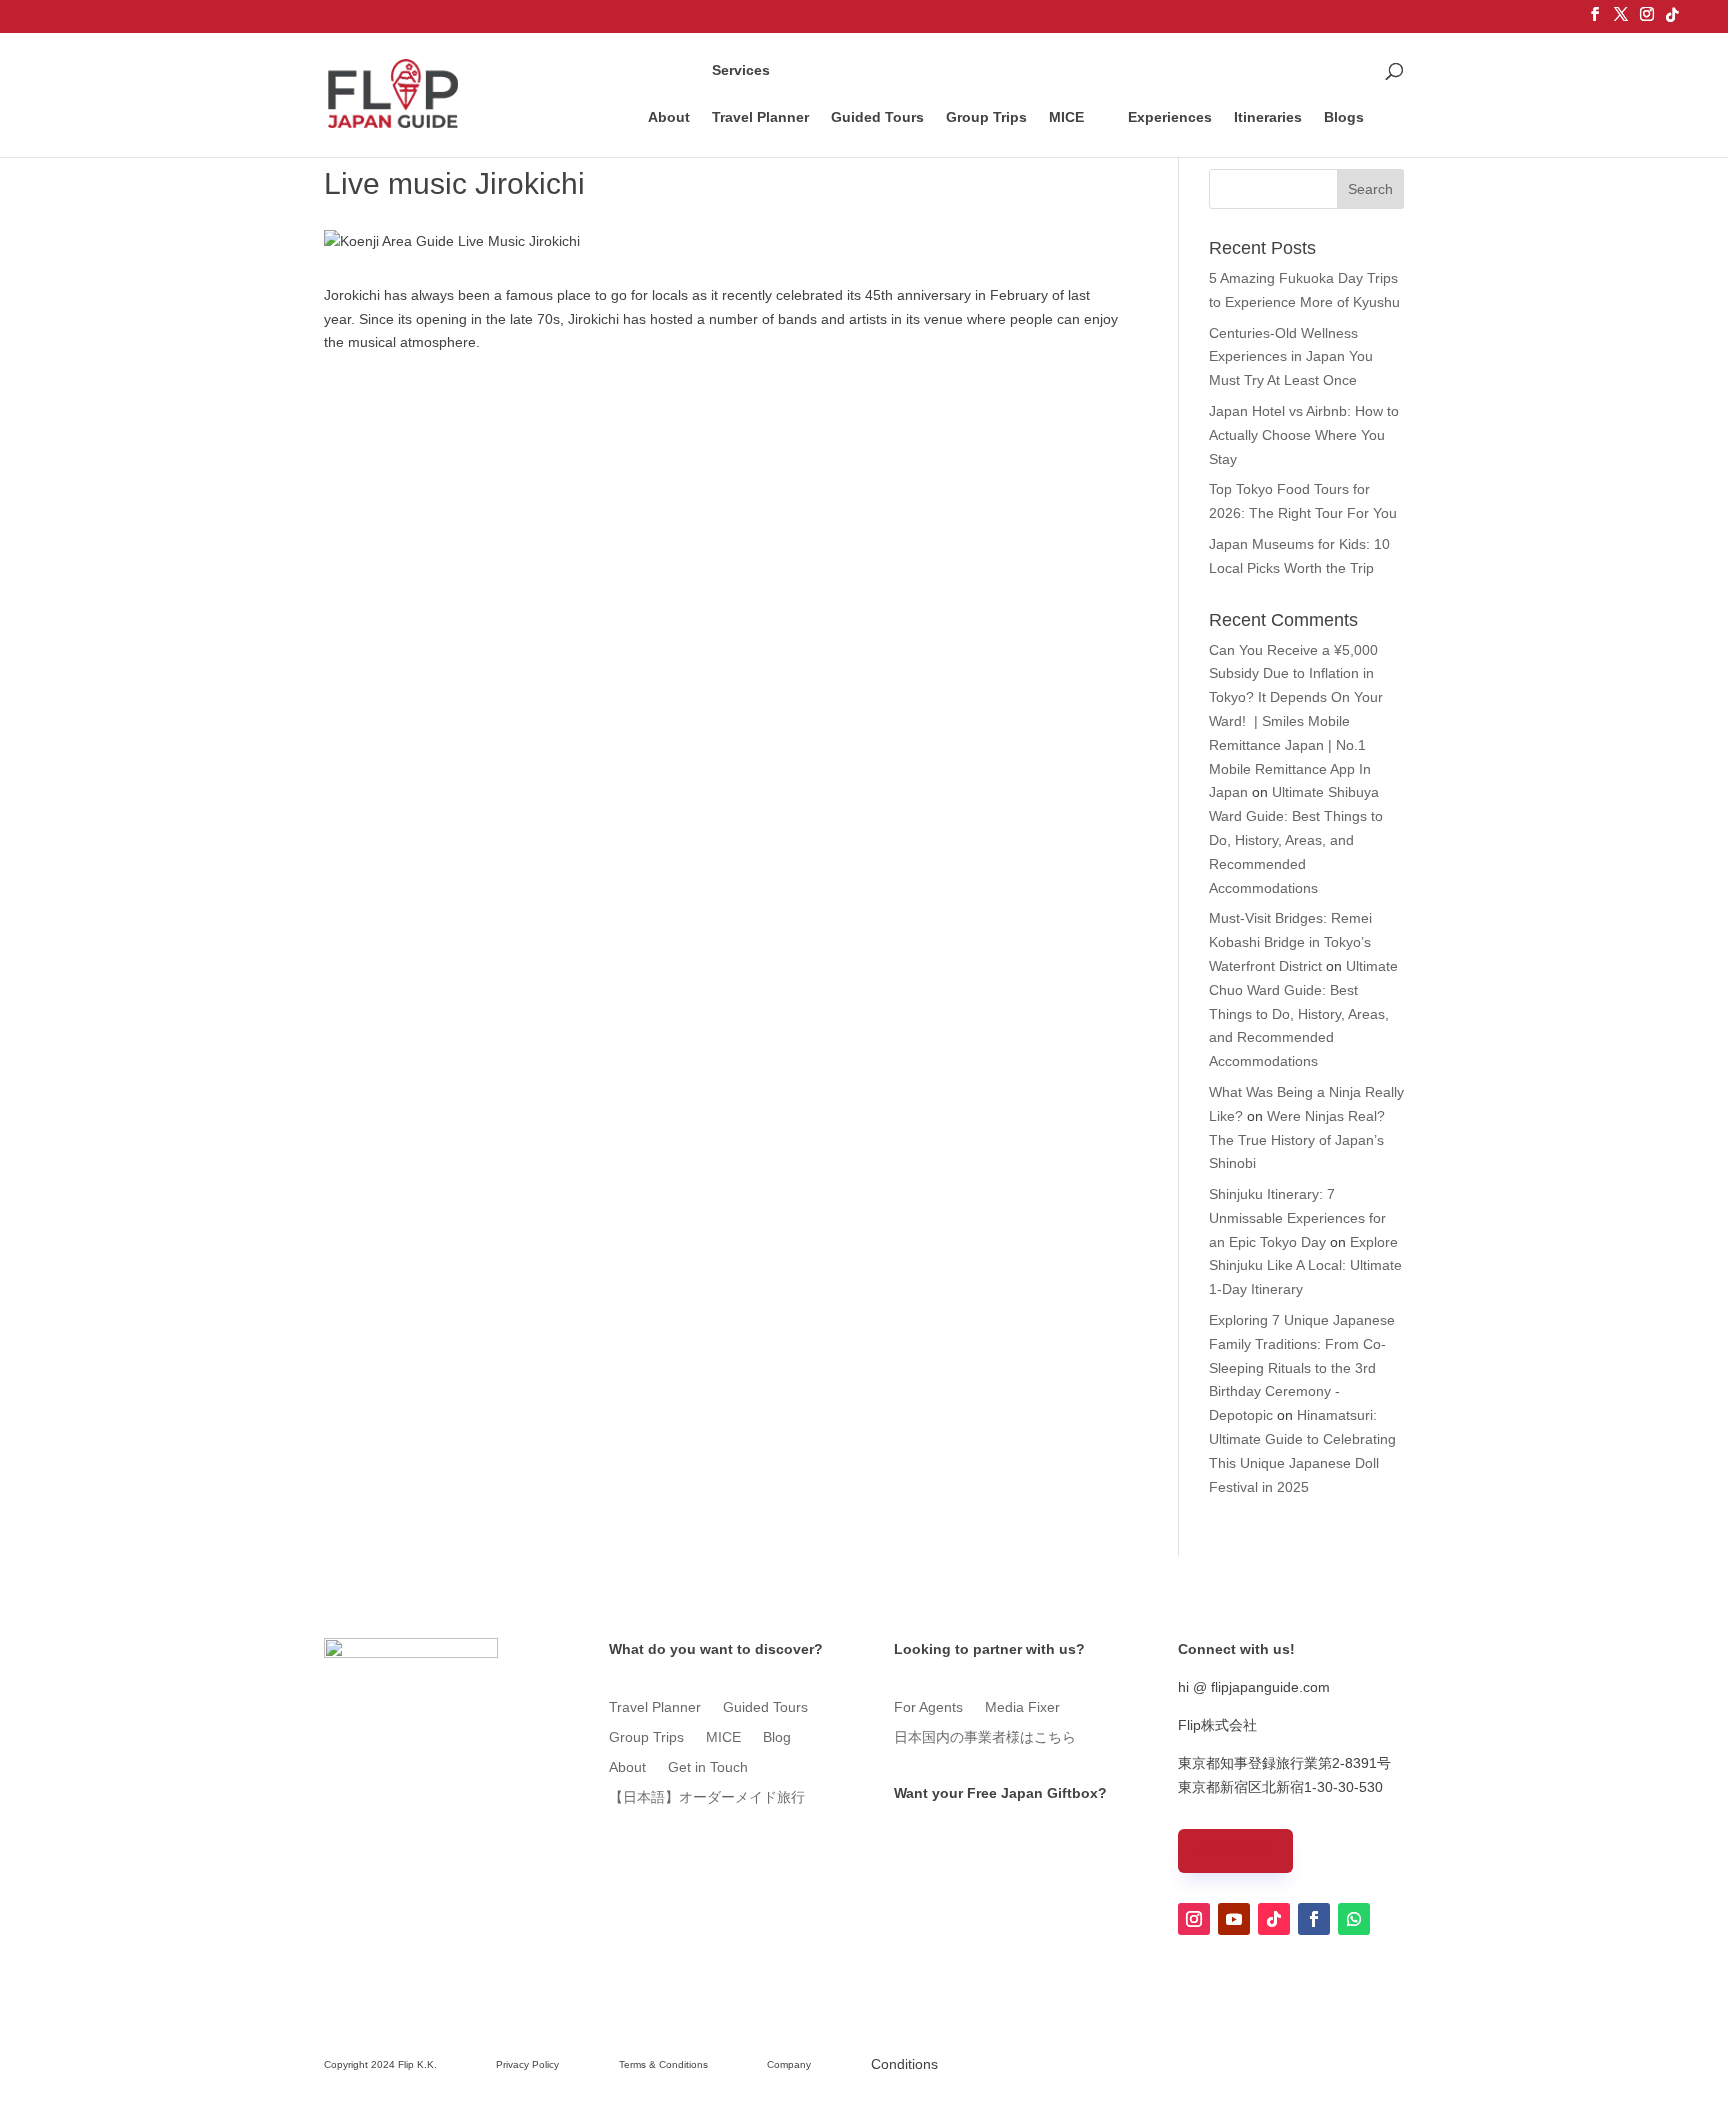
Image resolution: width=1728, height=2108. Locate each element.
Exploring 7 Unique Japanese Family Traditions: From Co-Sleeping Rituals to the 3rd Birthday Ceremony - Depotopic (1302, 1367)
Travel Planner (760, 117)
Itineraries (1268, 117)
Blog (777, 1737)
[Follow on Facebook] (1314, 1919)
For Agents (928, 1707)
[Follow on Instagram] (1194, 1919)
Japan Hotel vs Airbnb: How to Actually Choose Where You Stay (1304, 435)
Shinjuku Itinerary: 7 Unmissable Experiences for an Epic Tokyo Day (1297, 1218)
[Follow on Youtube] (1234, 1919)
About (669, 117)
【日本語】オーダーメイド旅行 (707, 1797)
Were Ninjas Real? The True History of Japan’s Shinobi (1297, 1140)
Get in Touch (708, 1767)
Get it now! (950, 1838)
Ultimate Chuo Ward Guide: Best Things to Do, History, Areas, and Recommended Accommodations (1303, 1013)
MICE (1066, 117)
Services (741, 70)
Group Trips (986, 117)
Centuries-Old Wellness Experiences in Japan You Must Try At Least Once (1291, 357)
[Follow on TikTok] (1274, 1919)
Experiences (1170, 117)
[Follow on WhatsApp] (1354, 1919)
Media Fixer (1022, 1707)
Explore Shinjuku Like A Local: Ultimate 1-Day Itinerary (1305, 1266)
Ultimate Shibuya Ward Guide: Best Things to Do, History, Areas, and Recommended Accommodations (1296, 839)
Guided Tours (877, 117)
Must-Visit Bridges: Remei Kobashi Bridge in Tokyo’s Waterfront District (1290, 942)
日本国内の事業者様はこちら (985, 1737)
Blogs (1344, 117)
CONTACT (1235, 1850)
